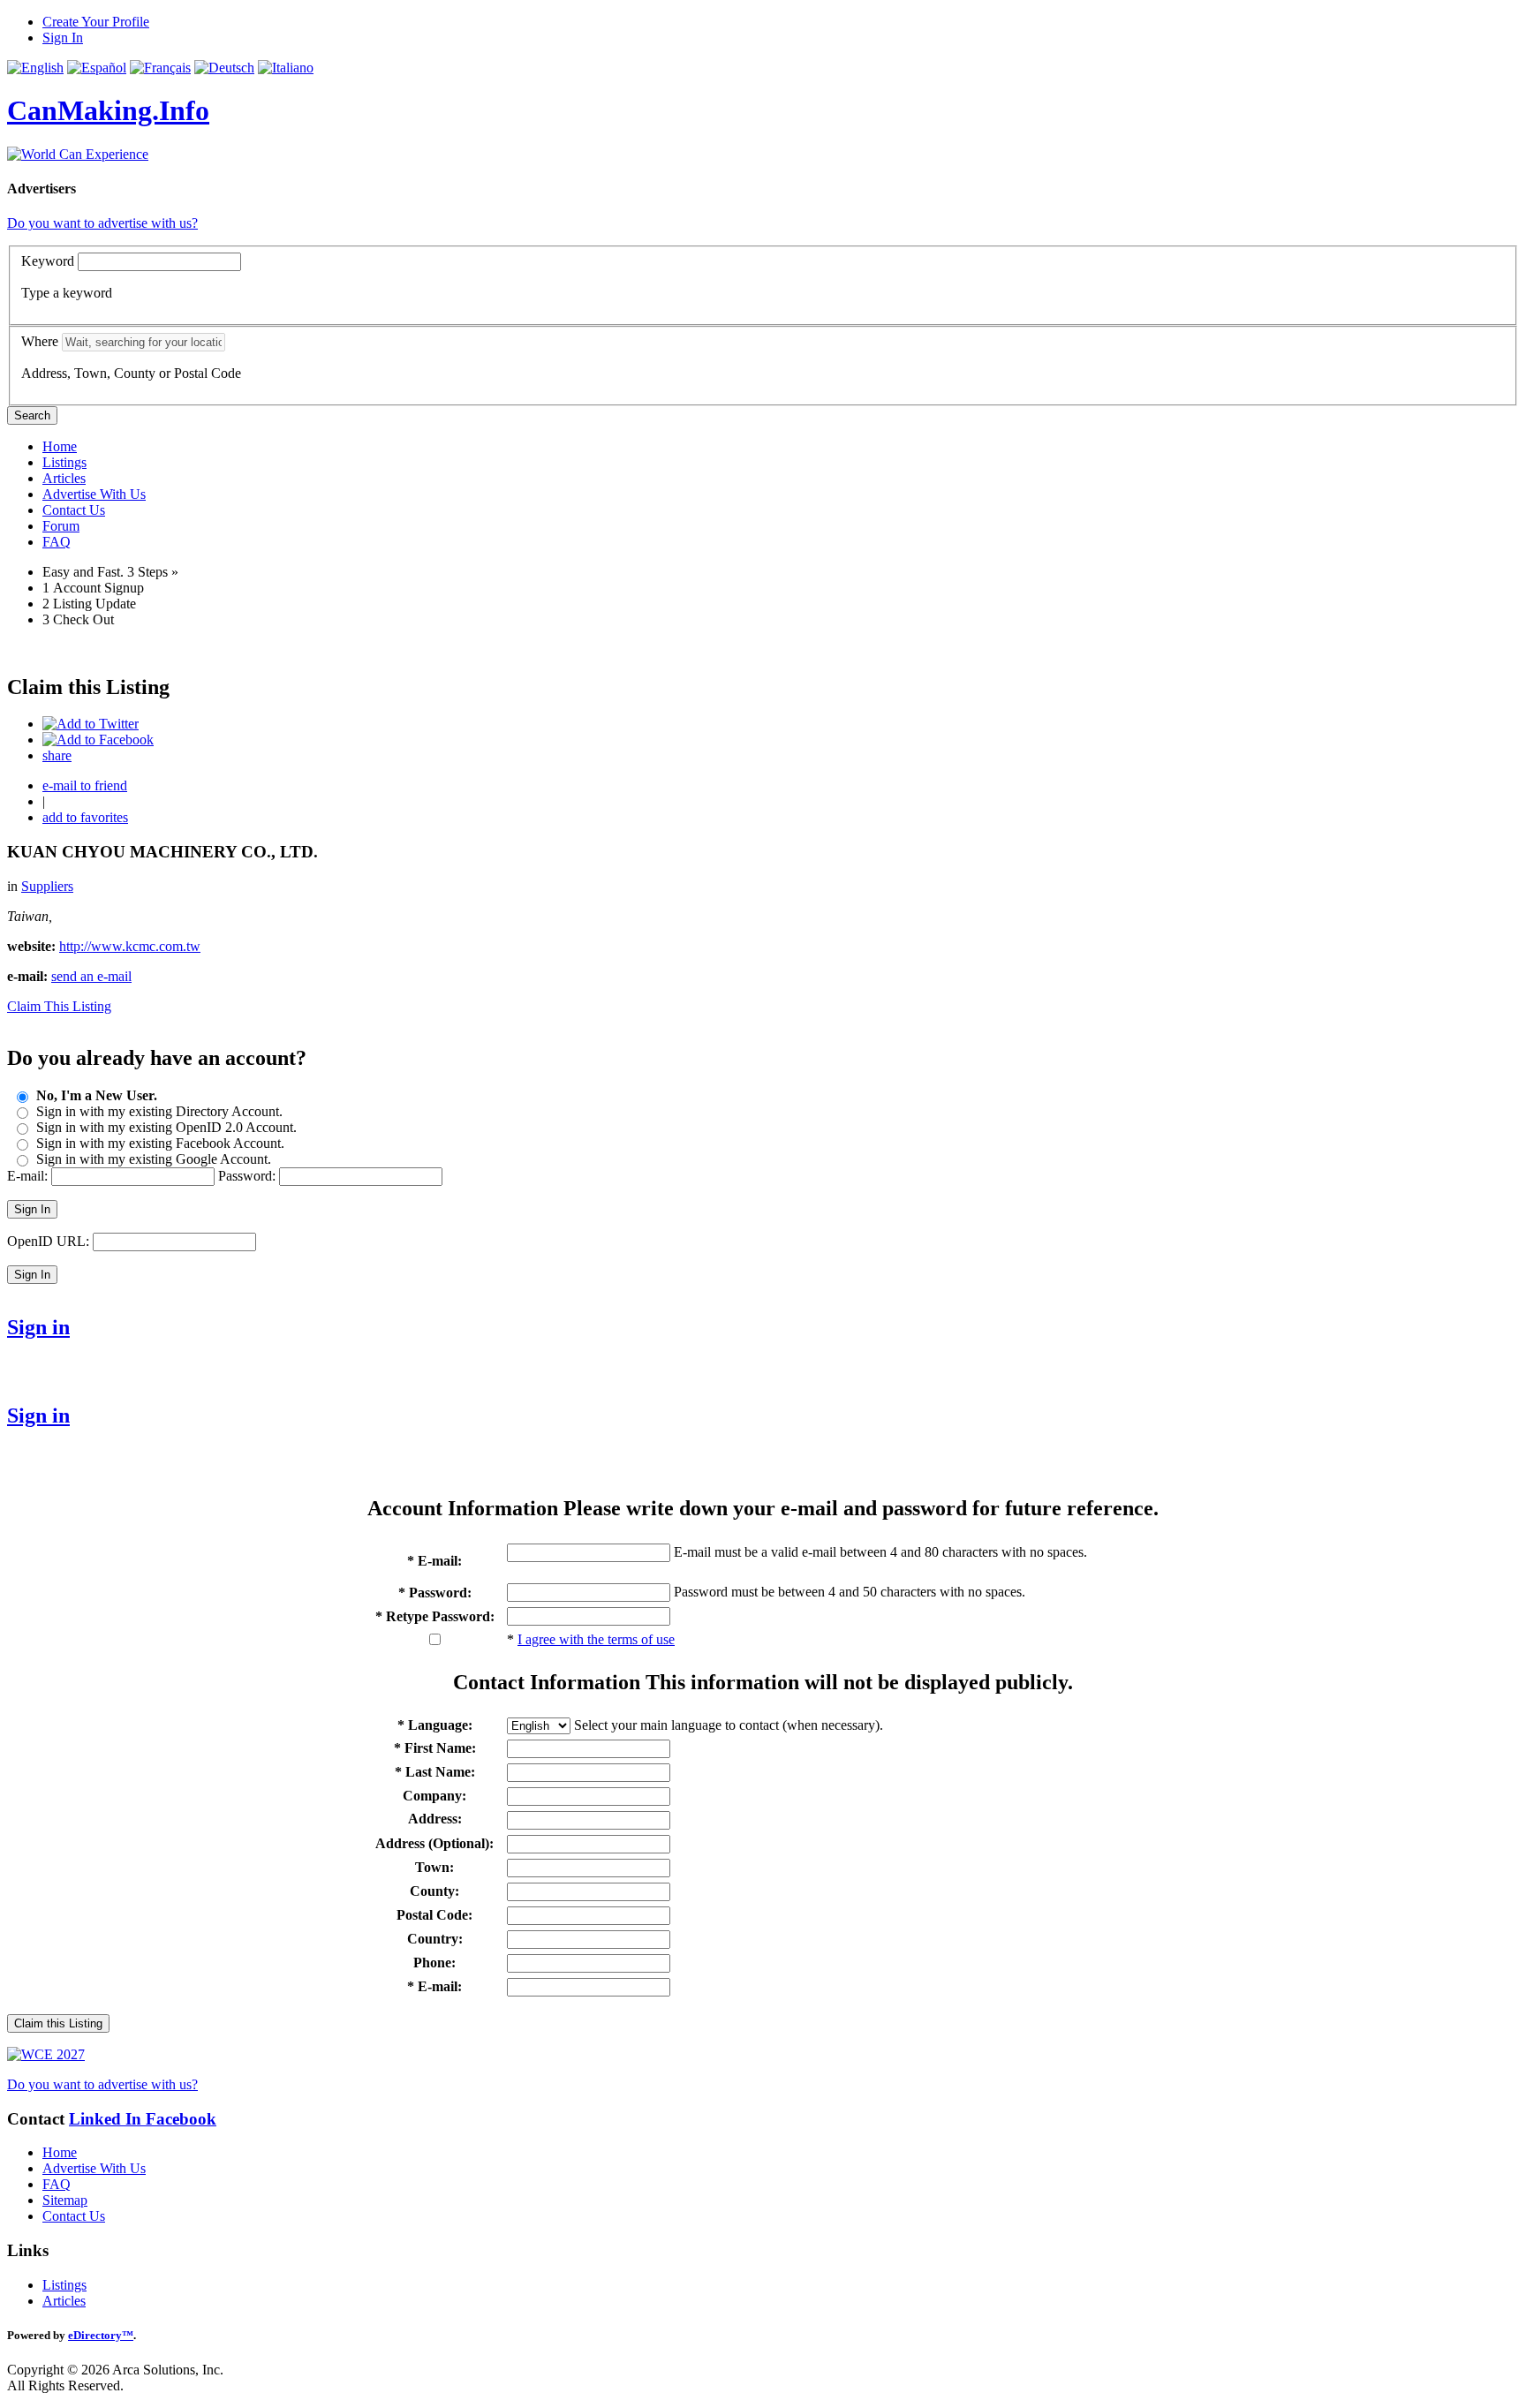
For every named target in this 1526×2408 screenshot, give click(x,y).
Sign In (63, 38)
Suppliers (47, 886)
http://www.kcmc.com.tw (130, 946)
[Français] (160, 68)
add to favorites (85, 817)
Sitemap (65, 2200)
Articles (64, 478)
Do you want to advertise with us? (102, 223)
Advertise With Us (94, 494)
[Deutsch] (224, 68)
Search (32, 415)
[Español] (97, 68)
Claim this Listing (58, 2023)
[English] (35, 68)
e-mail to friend (85, 785)
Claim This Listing (59, 1006)
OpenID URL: (48, 1241)
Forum (61, 526)
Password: (247, 1176)
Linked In (107, 2119)
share (57, 755)
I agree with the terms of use (596, 1639)
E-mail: (27, 1176)
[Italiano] (286, 68)
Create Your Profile (96, 22)
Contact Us (74, 510)
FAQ (57, 542)
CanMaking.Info (108, 110)
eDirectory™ (101, 2335)
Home (60, 446)
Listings (64, 462)
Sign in (38, 1327)
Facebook (181, 2119)
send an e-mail (91, 976)
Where (40, 341)
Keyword (48, 261)
